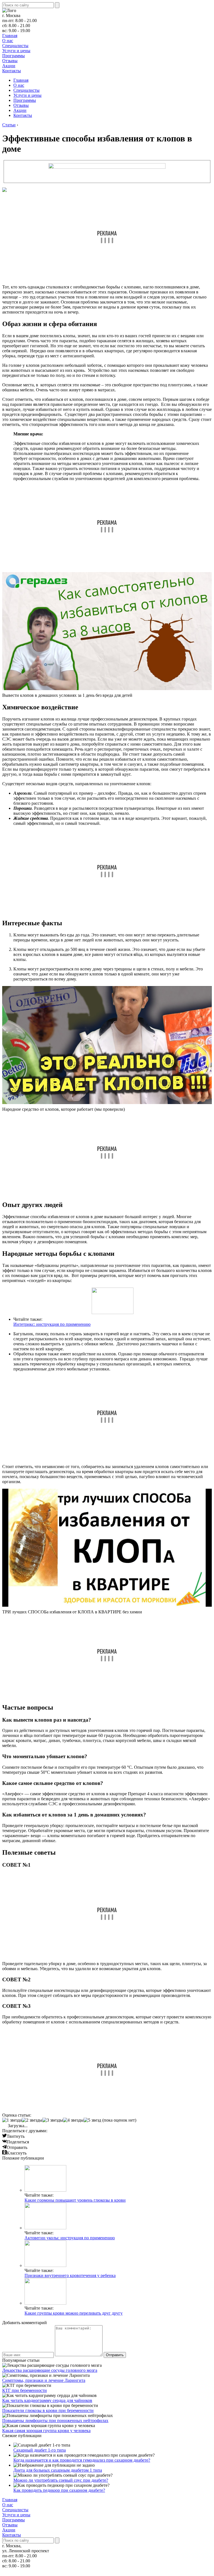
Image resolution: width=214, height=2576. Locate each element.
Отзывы (10, 61)
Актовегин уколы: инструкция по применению (70, 2238)
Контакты (12, 71)
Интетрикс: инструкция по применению (52, 1324)
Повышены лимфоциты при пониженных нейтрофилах (55, 2420)
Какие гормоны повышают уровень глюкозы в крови (75, 2200)
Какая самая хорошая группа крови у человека (46, 2431)
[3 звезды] (53, 2120)
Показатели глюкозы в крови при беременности (48, 2410)
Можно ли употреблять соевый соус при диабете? (61, 2480)
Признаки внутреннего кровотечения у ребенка (70, 2275)
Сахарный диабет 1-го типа (40, 2450)
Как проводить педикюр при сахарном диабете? (59, 2490)
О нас (8, 41)
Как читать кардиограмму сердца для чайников (47, 2400)
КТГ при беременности (25, 2390)
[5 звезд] (92, 2120)
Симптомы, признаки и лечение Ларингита (44, 2380)
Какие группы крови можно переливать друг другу (74, 2313)
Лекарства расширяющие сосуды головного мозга (50, 2370)
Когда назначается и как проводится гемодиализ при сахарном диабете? (82, 2460)
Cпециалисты (15, 46)
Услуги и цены (16, 51)
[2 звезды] (32, 2120)
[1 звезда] (12, 2120)
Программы (14, 56)
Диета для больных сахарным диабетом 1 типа (58, 2470)
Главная (10, 36)
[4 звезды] (73, 2120)
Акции (9, 66)
